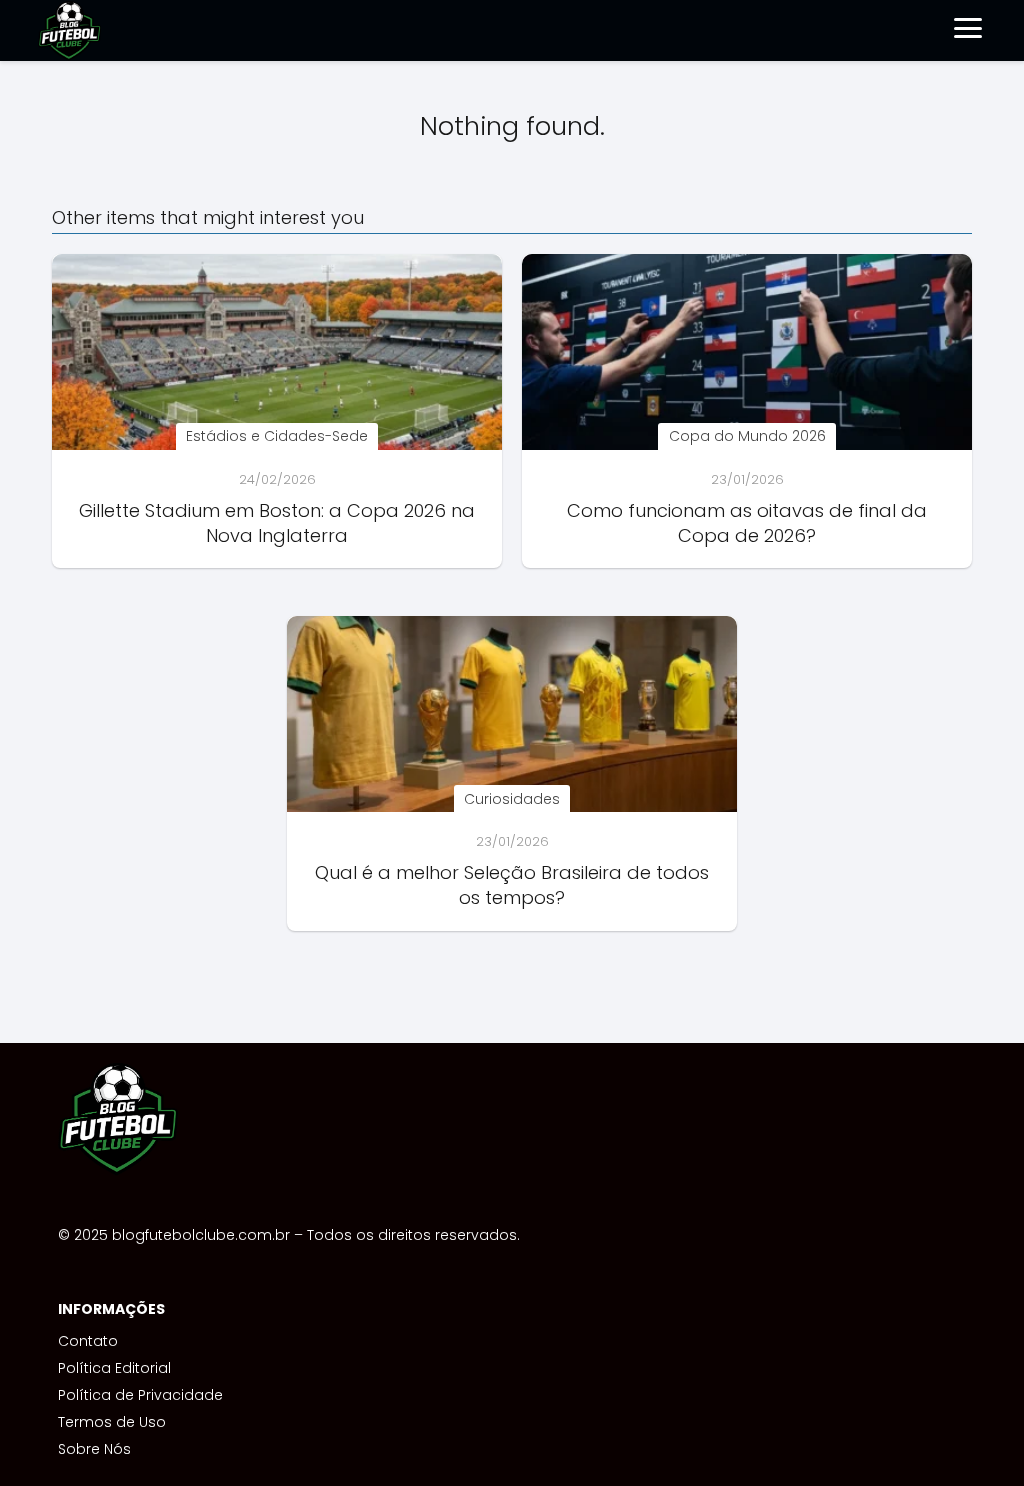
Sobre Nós (94, 1449)
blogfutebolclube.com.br (201, 1235)
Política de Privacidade (140, 1395)
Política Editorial (114, 1368)
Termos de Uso (112, 1422)
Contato (88, 1341)
